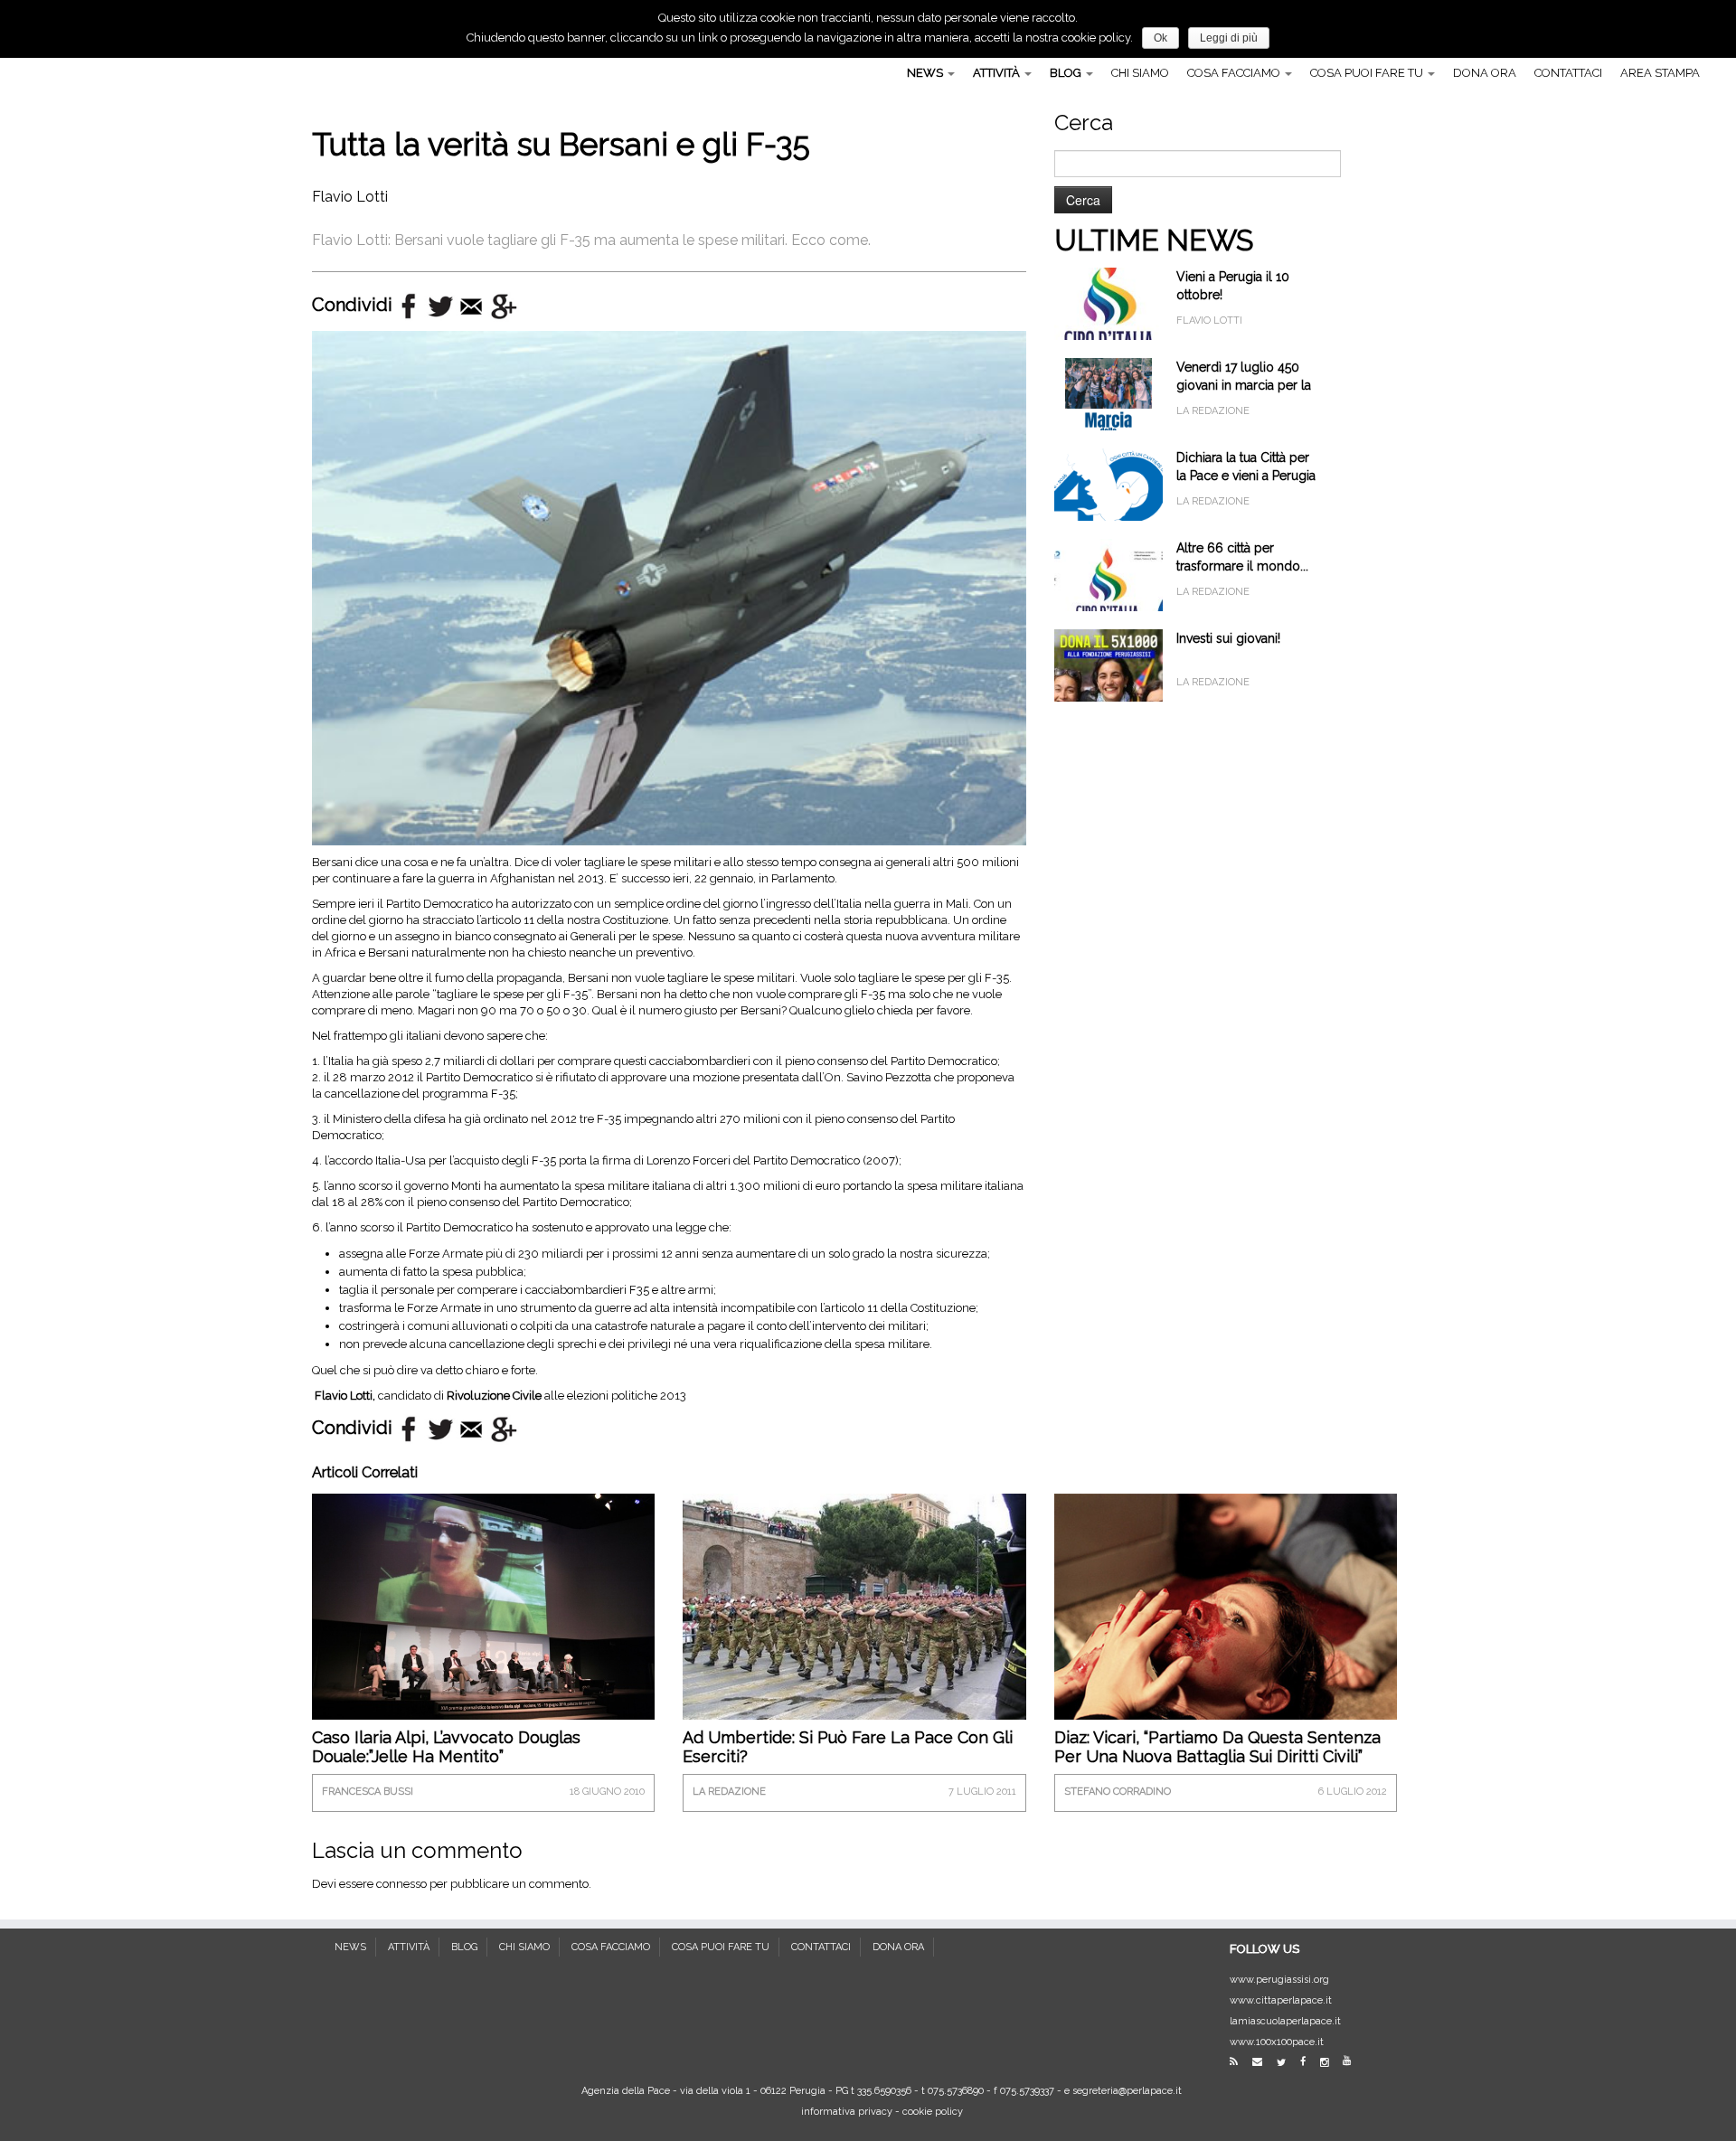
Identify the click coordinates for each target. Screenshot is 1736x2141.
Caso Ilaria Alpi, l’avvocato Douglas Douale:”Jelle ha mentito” (446, 1747)
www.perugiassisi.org (1279, 1980)
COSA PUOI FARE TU (1368, 73)
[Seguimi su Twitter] (1287, 2063)
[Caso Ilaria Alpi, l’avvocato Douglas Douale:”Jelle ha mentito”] (483, 1606)
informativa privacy (847, 2112)
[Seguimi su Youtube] (1353, 2061)
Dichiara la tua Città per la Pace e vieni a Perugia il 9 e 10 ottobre (1246, 476)
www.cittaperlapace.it (1281, 2000)
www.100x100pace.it (1277, 2042)
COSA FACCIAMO (1235, 73)
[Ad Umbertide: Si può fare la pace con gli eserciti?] (854, 1621)
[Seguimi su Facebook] (1309, 2062)
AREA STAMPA (1660, 73)
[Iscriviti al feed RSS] (1240, 2062)
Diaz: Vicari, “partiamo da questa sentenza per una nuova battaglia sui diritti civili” (1217, 1747)
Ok (1160, 38)
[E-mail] (1263, 2062)
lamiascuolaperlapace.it (1285, 2021)
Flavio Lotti (350, 197)
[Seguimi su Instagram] (1330, 2063)
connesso (401, 1884)
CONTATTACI (1568, 73)
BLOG (1067, 73)
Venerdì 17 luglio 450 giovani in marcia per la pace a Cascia (1244, 385)
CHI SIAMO (1140, 73)
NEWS (926, 73)
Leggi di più (1229, 38)
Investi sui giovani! (1228, 638)
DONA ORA (1485, 73)
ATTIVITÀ (998, 73)
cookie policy (933, 2112)
